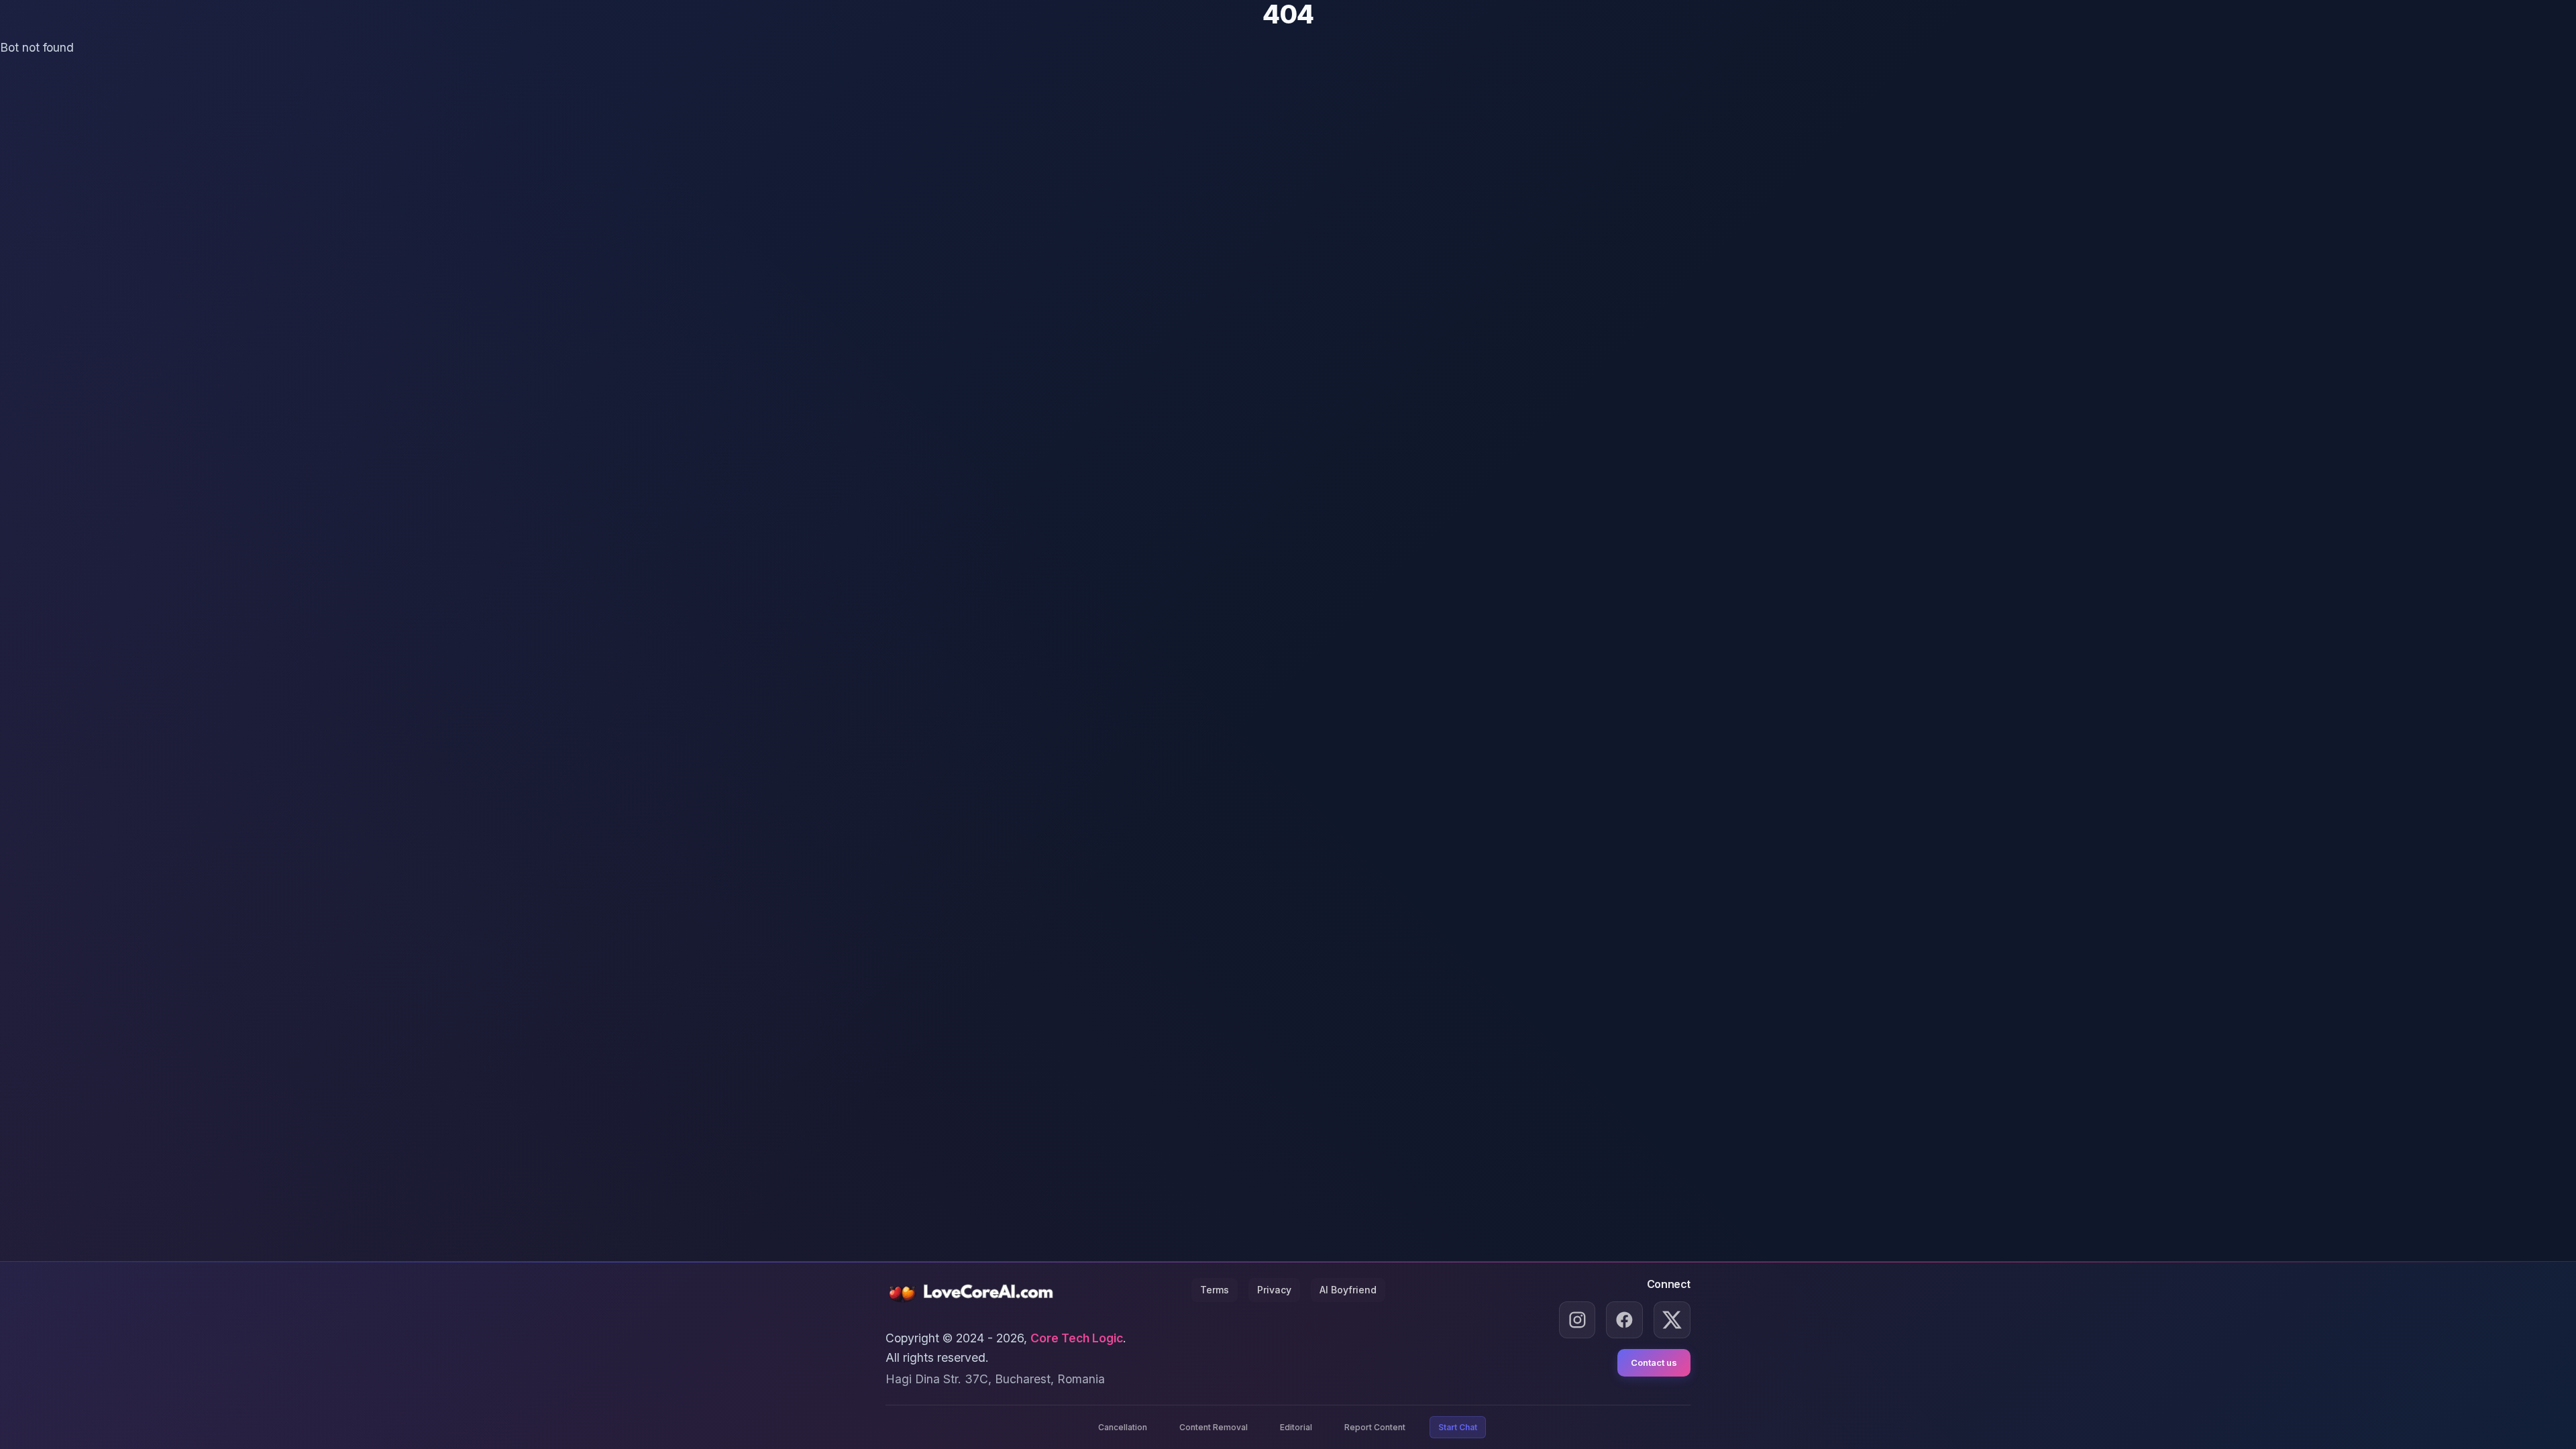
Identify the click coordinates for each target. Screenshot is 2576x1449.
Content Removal (1214, 1427)
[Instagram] (1577, 1320)
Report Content (1375, 1427)
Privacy (1274, 1290)
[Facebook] (1624, 1320)
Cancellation (1123, 1427)
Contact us (1654, 1362)
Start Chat (1458, 1427)
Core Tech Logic (1077, 1338)
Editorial (1296, 1427)
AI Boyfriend (1348, 1290)
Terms (1215, 1290)
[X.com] (1672, 1320)
